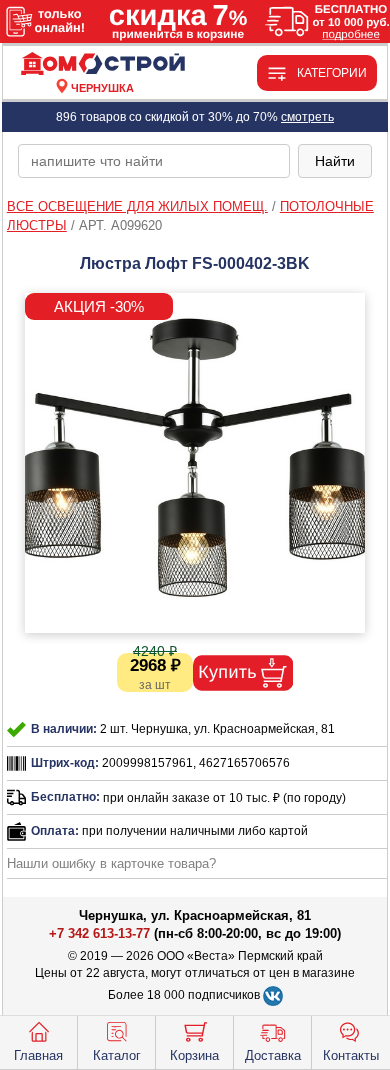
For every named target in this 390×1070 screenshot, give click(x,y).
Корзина (194, 1055)
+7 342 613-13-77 (99, 933)
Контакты (351, 1055)
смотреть (307, 117)
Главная (38, 1055)
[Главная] (103, 64)
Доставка (273, 1055)
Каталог (117, 1055)
